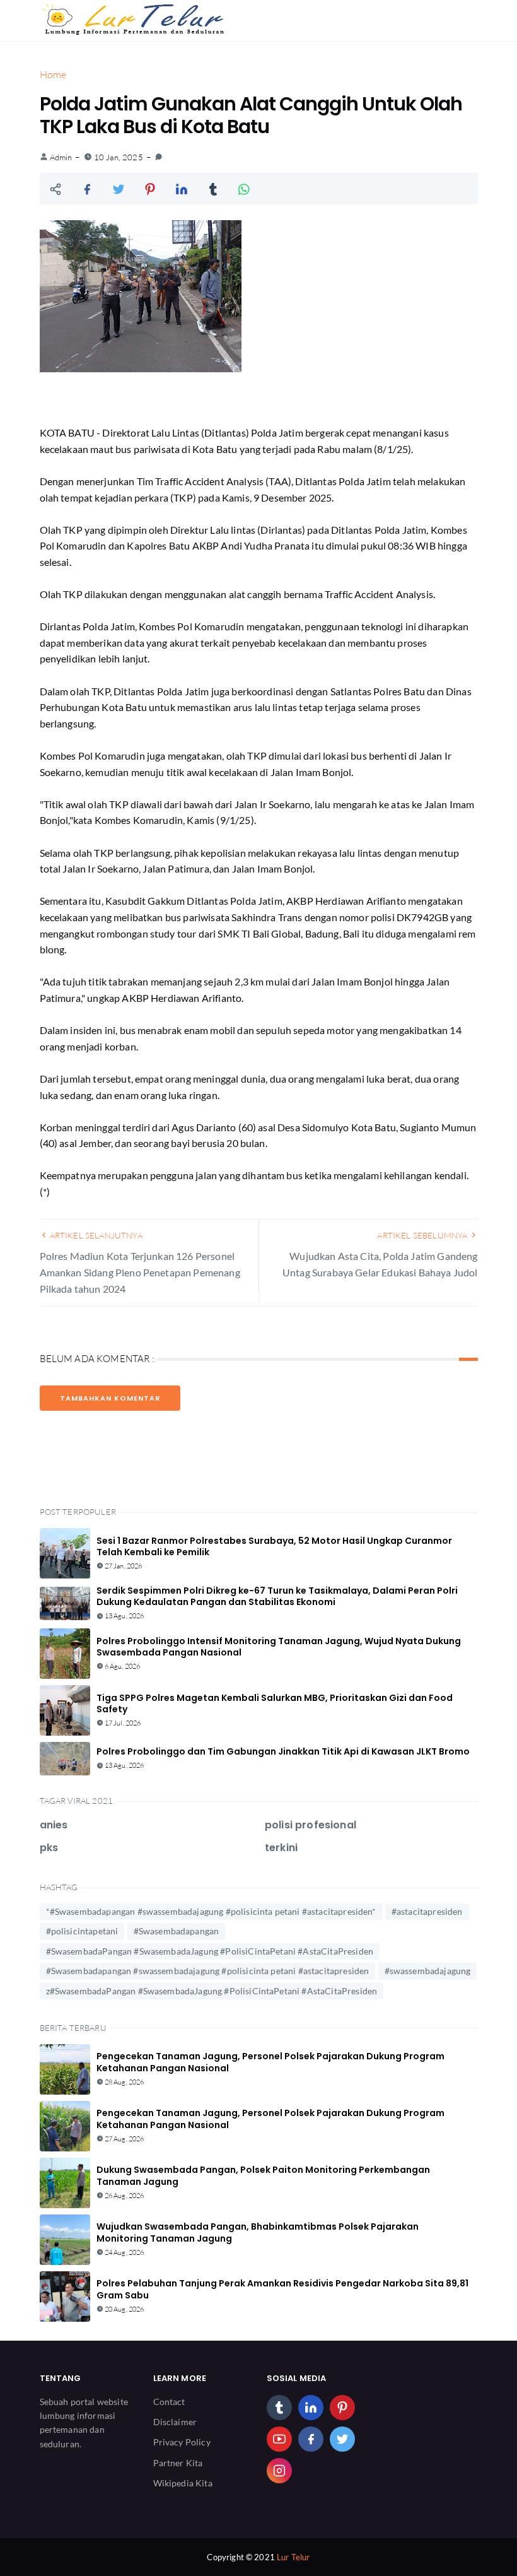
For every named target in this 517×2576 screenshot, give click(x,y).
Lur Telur (293, 2557)
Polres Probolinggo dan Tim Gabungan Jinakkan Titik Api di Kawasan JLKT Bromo (283, 1751)
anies (54, 1825)
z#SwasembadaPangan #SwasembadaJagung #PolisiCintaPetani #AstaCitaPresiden (212, 1991)
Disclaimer (175, 2422)
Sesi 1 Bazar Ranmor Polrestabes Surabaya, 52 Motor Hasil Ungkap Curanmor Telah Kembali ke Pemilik (274, 1546)
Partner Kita (178, 2463)
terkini (281, 1848)
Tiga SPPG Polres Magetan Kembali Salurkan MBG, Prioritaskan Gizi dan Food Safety (275, 1703)
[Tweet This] (119, 189)
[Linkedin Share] (182, 189)
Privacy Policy (182, 2442)
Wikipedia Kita (183, 2483)
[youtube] (279, 2439)
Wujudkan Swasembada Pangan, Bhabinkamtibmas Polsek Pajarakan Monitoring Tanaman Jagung (258, 2232)
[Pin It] (150, 189)
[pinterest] (342, 2408)
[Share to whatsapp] (245, 189)
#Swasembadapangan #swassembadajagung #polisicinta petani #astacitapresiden (208, 1971)
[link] (159, 157)
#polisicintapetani (82, 1931)
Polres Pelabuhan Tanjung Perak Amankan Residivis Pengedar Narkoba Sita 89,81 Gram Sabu (282, 2289)
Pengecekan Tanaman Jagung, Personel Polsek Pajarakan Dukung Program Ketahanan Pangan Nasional (270, 2062)
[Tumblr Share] (213, 189)
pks (49, 1848)
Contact (169, 2402)
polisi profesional (311, 1825)
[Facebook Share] (87, 189)
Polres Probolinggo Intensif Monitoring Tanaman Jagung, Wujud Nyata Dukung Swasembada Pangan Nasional (279, 1647)
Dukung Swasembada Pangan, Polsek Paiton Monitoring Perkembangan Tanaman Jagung (263, 2175)
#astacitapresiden (427, 1911)
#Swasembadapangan (177, 1931)
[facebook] (311, 2439)
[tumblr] (279, 2408)
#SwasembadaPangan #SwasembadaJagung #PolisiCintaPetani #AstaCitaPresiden (210, 1951)
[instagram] (279, 2471)
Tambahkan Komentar (110, 1398)
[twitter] (342, 2439)
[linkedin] (311, 2408)
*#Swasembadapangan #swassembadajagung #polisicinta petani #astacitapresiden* (211, 1911)
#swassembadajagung (428, 1971)
